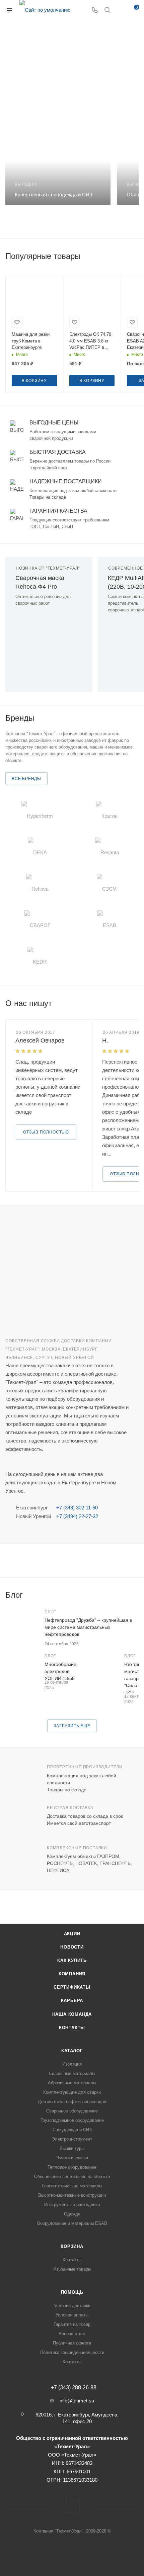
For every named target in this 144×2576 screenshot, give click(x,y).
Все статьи (137, 1595)
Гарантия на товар (72, 2324)
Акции (72, 1934)
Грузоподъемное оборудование (72, 2120)
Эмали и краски (72, 2158)
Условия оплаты (72, 2315)
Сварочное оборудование (72, 2111)
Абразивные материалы (72, 2083)
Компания (72, 1974)
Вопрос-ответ (72, 2334)
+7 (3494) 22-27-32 (77, 1516)
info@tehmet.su (77, 2401)
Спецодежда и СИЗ (72, 2130)
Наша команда (72, 2014)
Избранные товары (72, 2269)
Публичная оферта (72, 2343)
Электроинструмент (72, 2139)
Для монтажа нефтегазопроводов (72, 2102)
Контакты (72, 2028)
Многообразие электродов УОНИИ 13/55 (60, 1671)
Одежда (72, 2214)
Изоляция (72, 2064)
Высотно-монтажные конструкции (72, 2195)
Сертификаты (72, 1987)
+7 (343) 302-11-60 (77, 1508)
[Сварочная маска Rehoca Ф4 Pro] (49, 646)
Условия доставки (72, 2306)
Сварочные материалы (72, 2073)
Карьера (72, 2001)
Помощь (72, 2292)
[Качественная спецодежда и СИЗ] (58, 168)
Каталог (72, 2051)
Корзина (72, 2246)
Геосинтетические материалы (72, 2186)
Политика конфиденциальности (72, 2352)
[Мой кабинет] (120, 11)
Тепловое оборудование (72, 2167)
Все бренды (26, 779)
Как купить (72, 1960)
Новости (72, 1947)
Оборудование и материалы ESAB (72, 2223)
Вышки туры (72, 2148)
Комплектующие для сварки (72, 2092)
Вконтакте (72, 2506)
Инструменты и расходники (72, 2205)
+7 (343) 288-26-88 (74, 2388)
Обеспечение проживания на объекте (72, 2176)
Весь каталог (137, 256)
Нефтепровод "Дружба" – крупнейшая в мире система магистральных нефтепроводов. (88, 1627)
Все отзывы (137, 1003)
